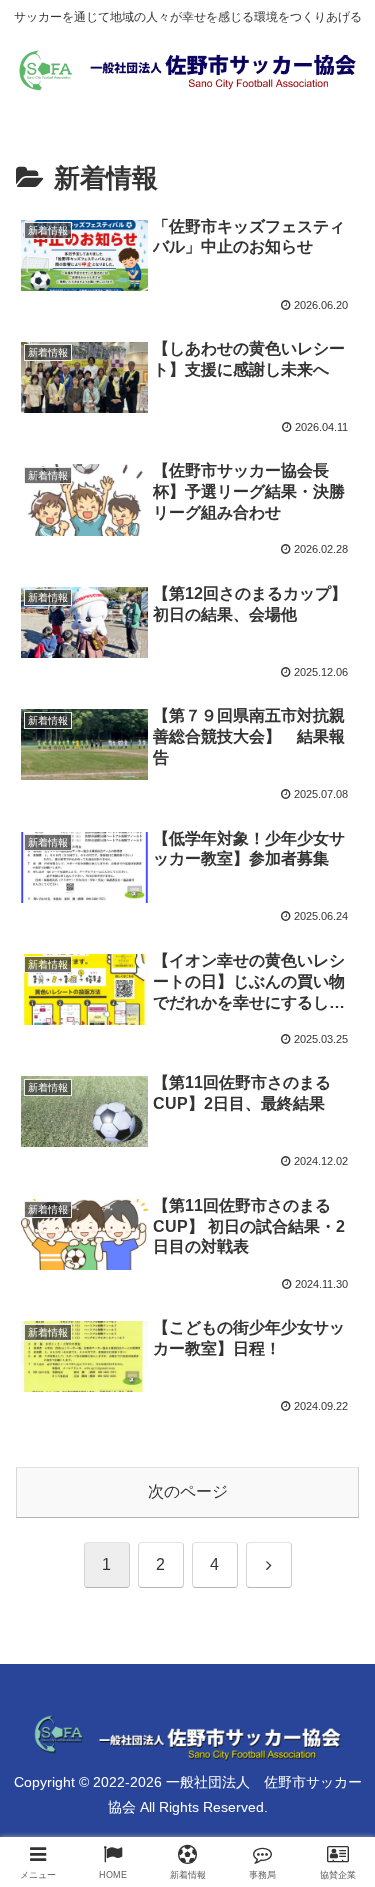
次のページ (188, 1491)
